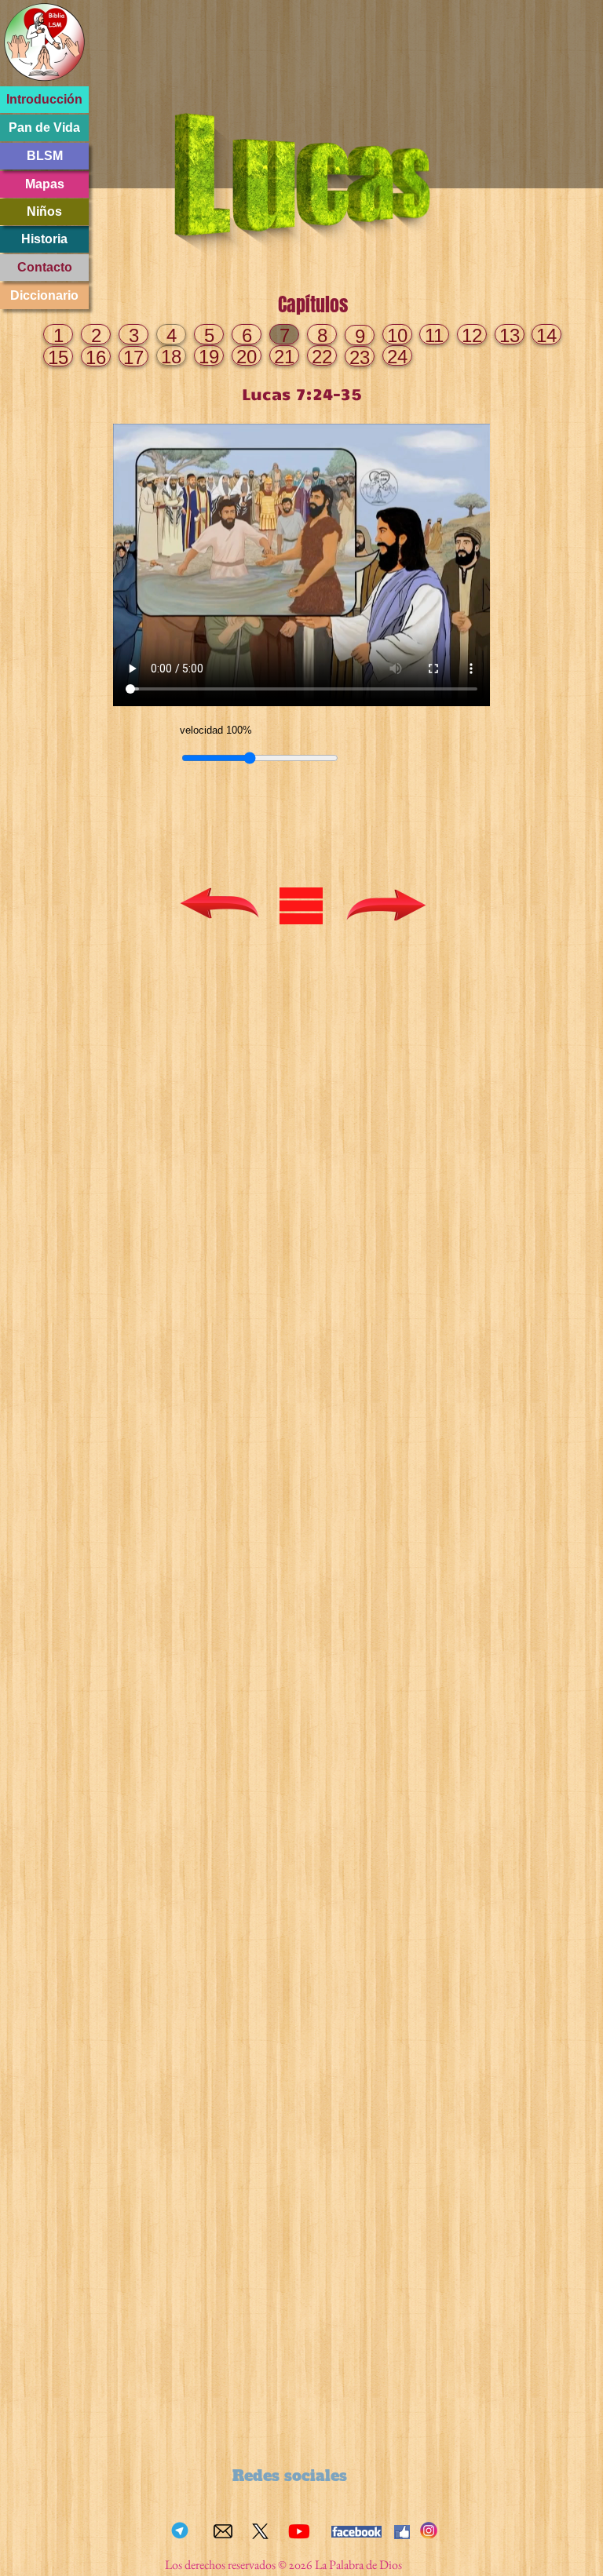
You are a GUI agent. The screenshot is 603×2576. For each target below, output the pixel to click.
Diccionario (44, 295)
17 (133, 357)
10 (397, 335)
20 (247, 357)
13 (510, 335)
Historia (44, 239)
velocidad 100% (216, 730)
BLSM (45, 156)
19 (209, 357)
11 (434, 335)
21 (284, 357)
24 (397, 357)
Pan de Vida (44, 128)
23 (360, 357)
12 (472, 335)
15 (58, 357)
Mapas (45, 184)
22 (322, 357)
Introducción (44, 99)
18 (171, 357)
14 (546, 335)
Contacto (45, 267)
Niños (44, 211)
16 (96, 357)
